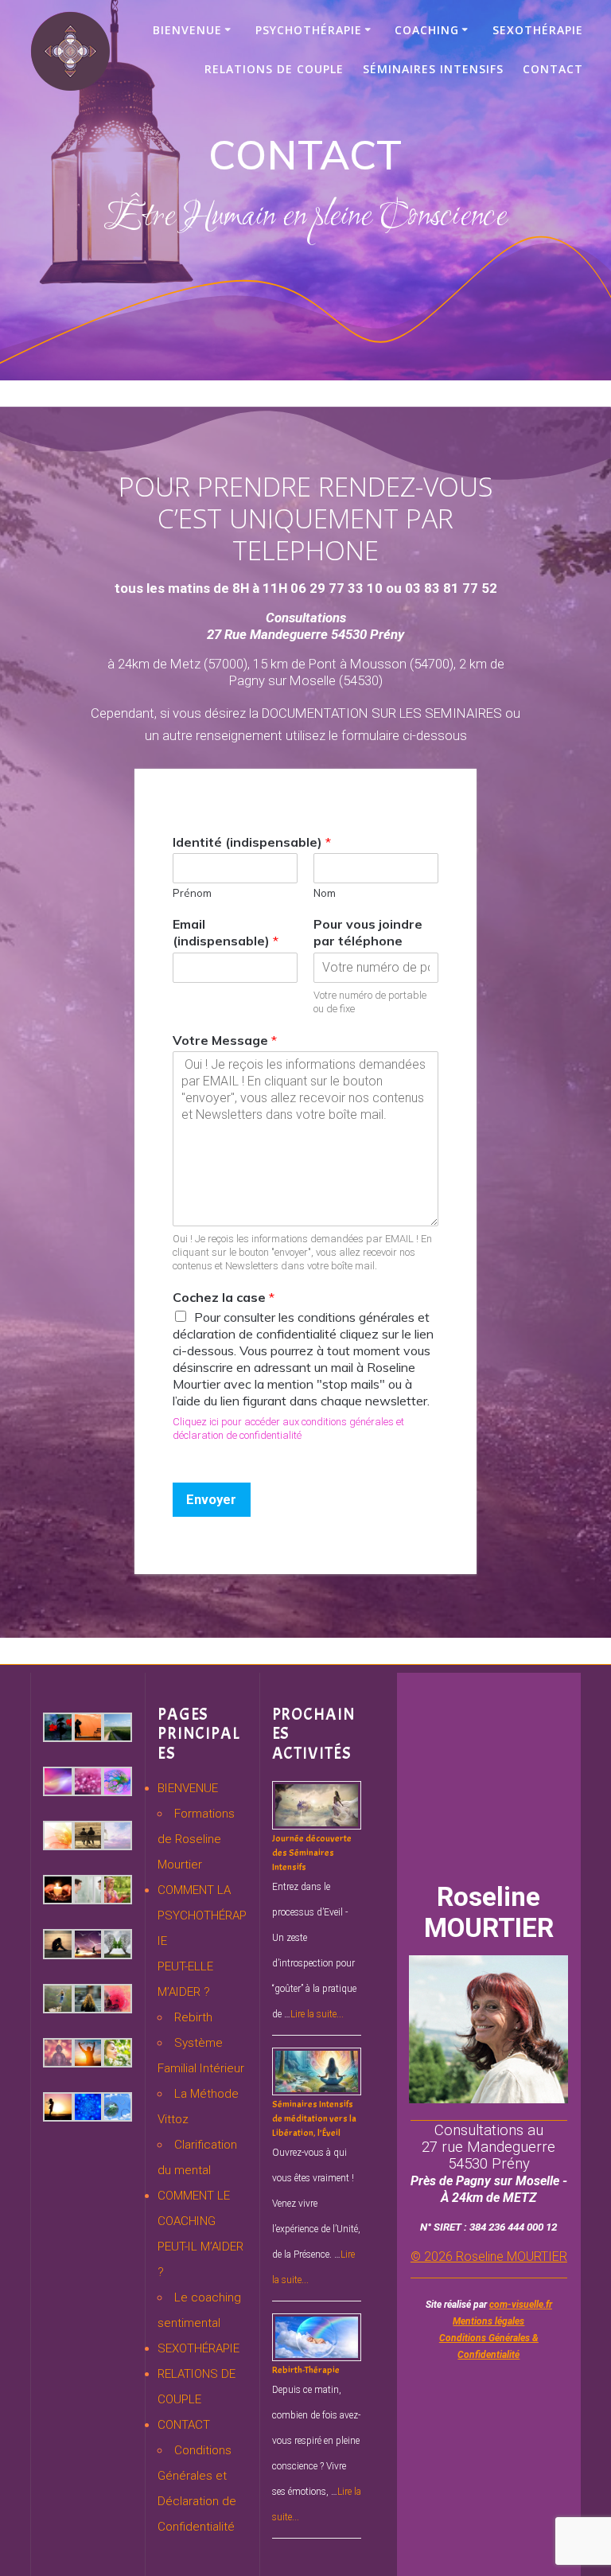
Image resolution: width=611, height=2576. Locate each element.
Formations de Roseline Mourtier (196, 1839)
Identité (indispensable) (252, 841)
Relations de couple (274, 69)
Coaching (427, 30)
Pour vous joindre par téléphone (368, 932)
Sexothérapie (538, 30)
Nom (325, 893)
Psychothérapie (309, 30)
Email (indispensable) (226, 932)
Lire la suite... (317, 2014)
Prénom (192, 893)
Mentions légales (488, 2321)
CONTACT (184, 2425)
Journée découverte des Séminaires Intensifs (312, 1853)
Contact (553, 69)
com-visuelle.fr (521, 2305)
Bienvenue (187, 30)
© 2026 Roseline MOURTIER (489, 2256)
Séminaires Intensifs (433, 69)
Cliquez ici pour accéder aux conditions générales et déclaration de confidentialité (288, 1428)
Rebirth (193, 2017)
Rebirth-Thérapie (306, 2370)
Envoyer (211, 1498)
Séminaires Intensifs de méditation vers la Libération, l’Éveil (314, 2118)
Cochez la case (224, 1297)
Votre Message (225, 1039)
